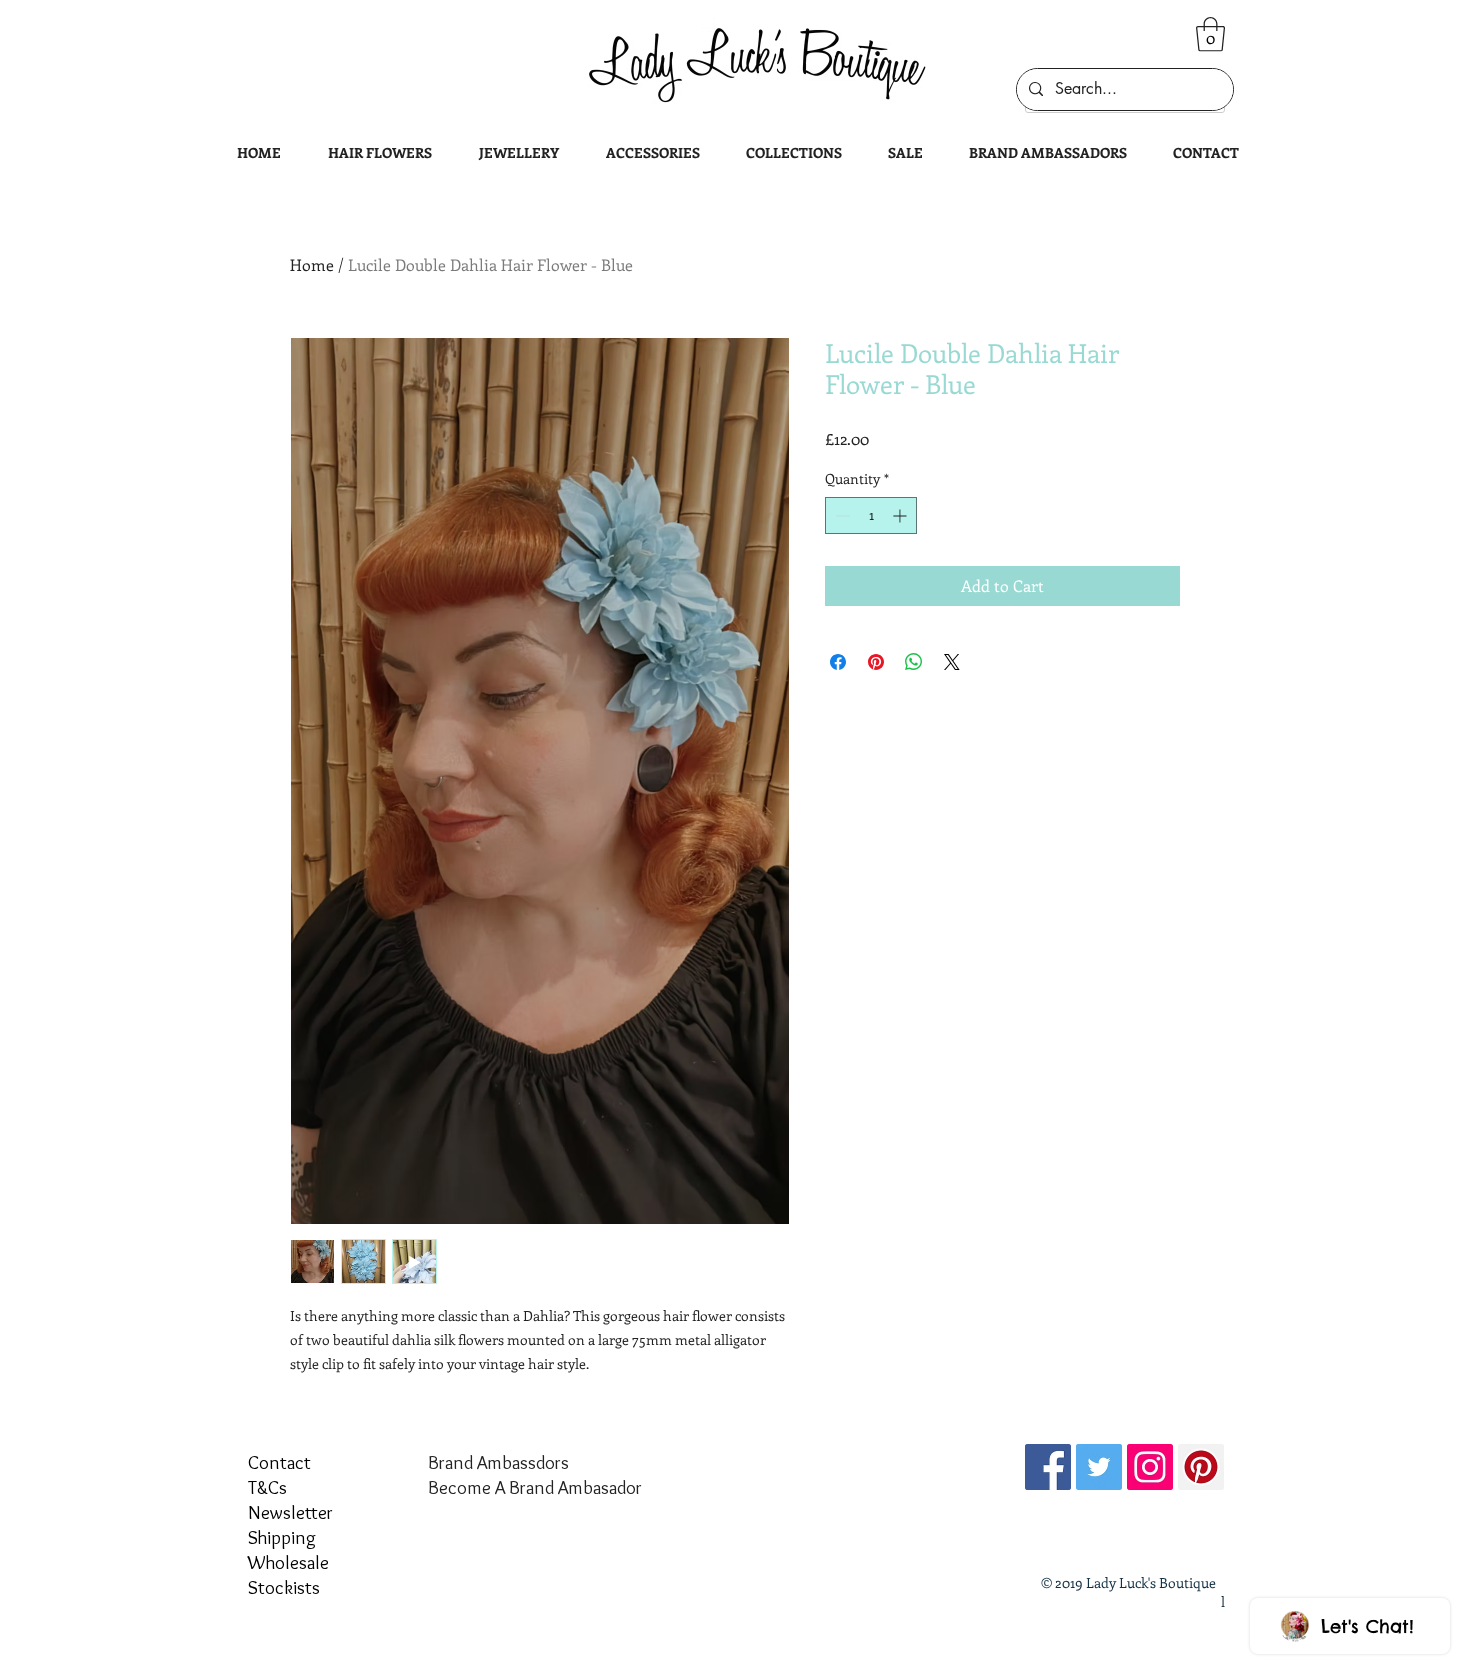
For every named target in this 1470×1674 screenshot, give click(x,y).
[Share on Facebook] (838, 662)
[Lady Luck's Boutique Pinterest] (1201, 1467)
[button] (1210, 34)
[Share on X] (952, 662)
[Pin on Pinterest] (876, 662)
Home (312, 264)
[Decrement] (840, 515)
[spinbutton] (871, 515)
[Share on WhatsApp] (914, 662)
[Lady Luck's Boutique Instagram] (1150, 1467)
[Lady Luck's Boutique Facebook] (1048, 1467)
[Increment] (901, 515)
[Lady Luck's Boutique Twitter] (1099, 1467)
